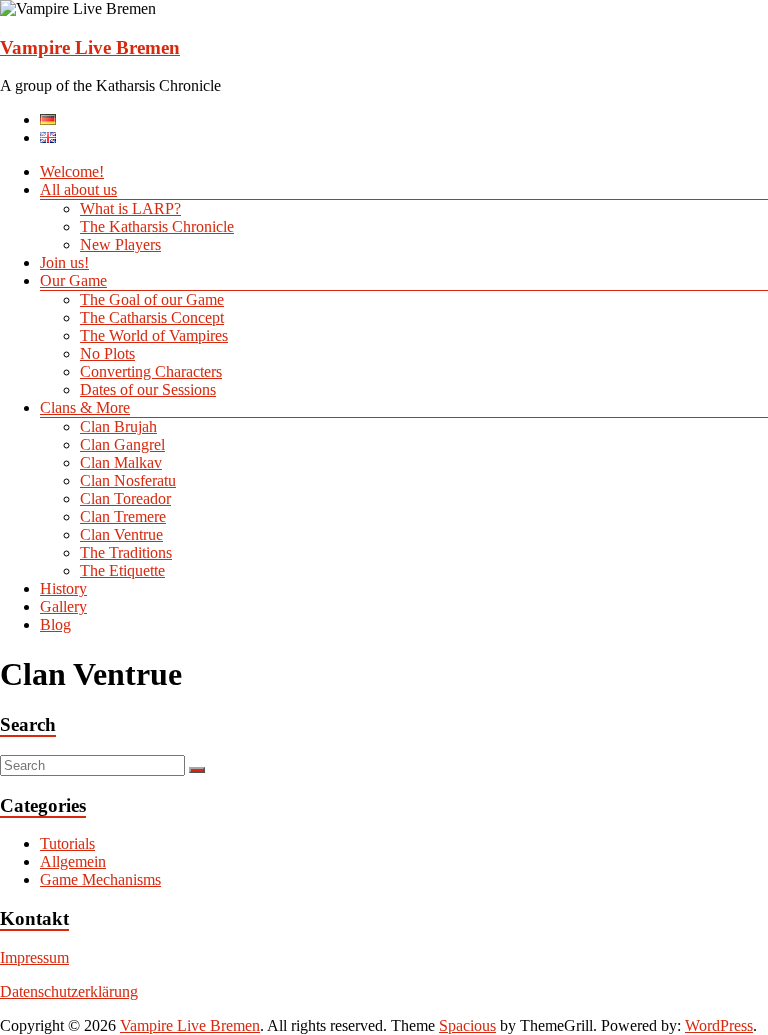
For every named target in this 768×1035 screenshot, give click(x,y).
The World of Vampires (154, 335)
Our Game (73, 280)
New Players (120, 244)
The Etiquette (122, 570)
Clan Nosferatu (128, 480)
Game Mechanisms (100, 879)
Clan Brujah (118, 426)
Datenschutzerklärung (69, 991)
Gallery (63, 606)
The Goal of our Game (152, 299)
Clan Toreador (125, 498)
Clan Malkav (121, 462)
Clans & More (85, 407)
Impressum (34, 957)
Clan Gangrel (122, 444)
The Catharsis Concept (152, 317)
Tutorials (67, 843)
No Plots (107, 353)
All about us (78, 189)
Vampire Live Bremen (90, 47)
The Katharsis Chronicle (157, 226)
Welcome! (72, 171)
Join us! (64, 262)
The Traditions (126, 552)
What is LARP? (130, 208)
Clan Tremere (123, 516)
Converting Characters (151, 371)
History (63, 588)
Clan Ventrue (121, 534)
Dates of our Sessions (148, 389)
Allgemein (73, 861)
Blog (55, 624)
